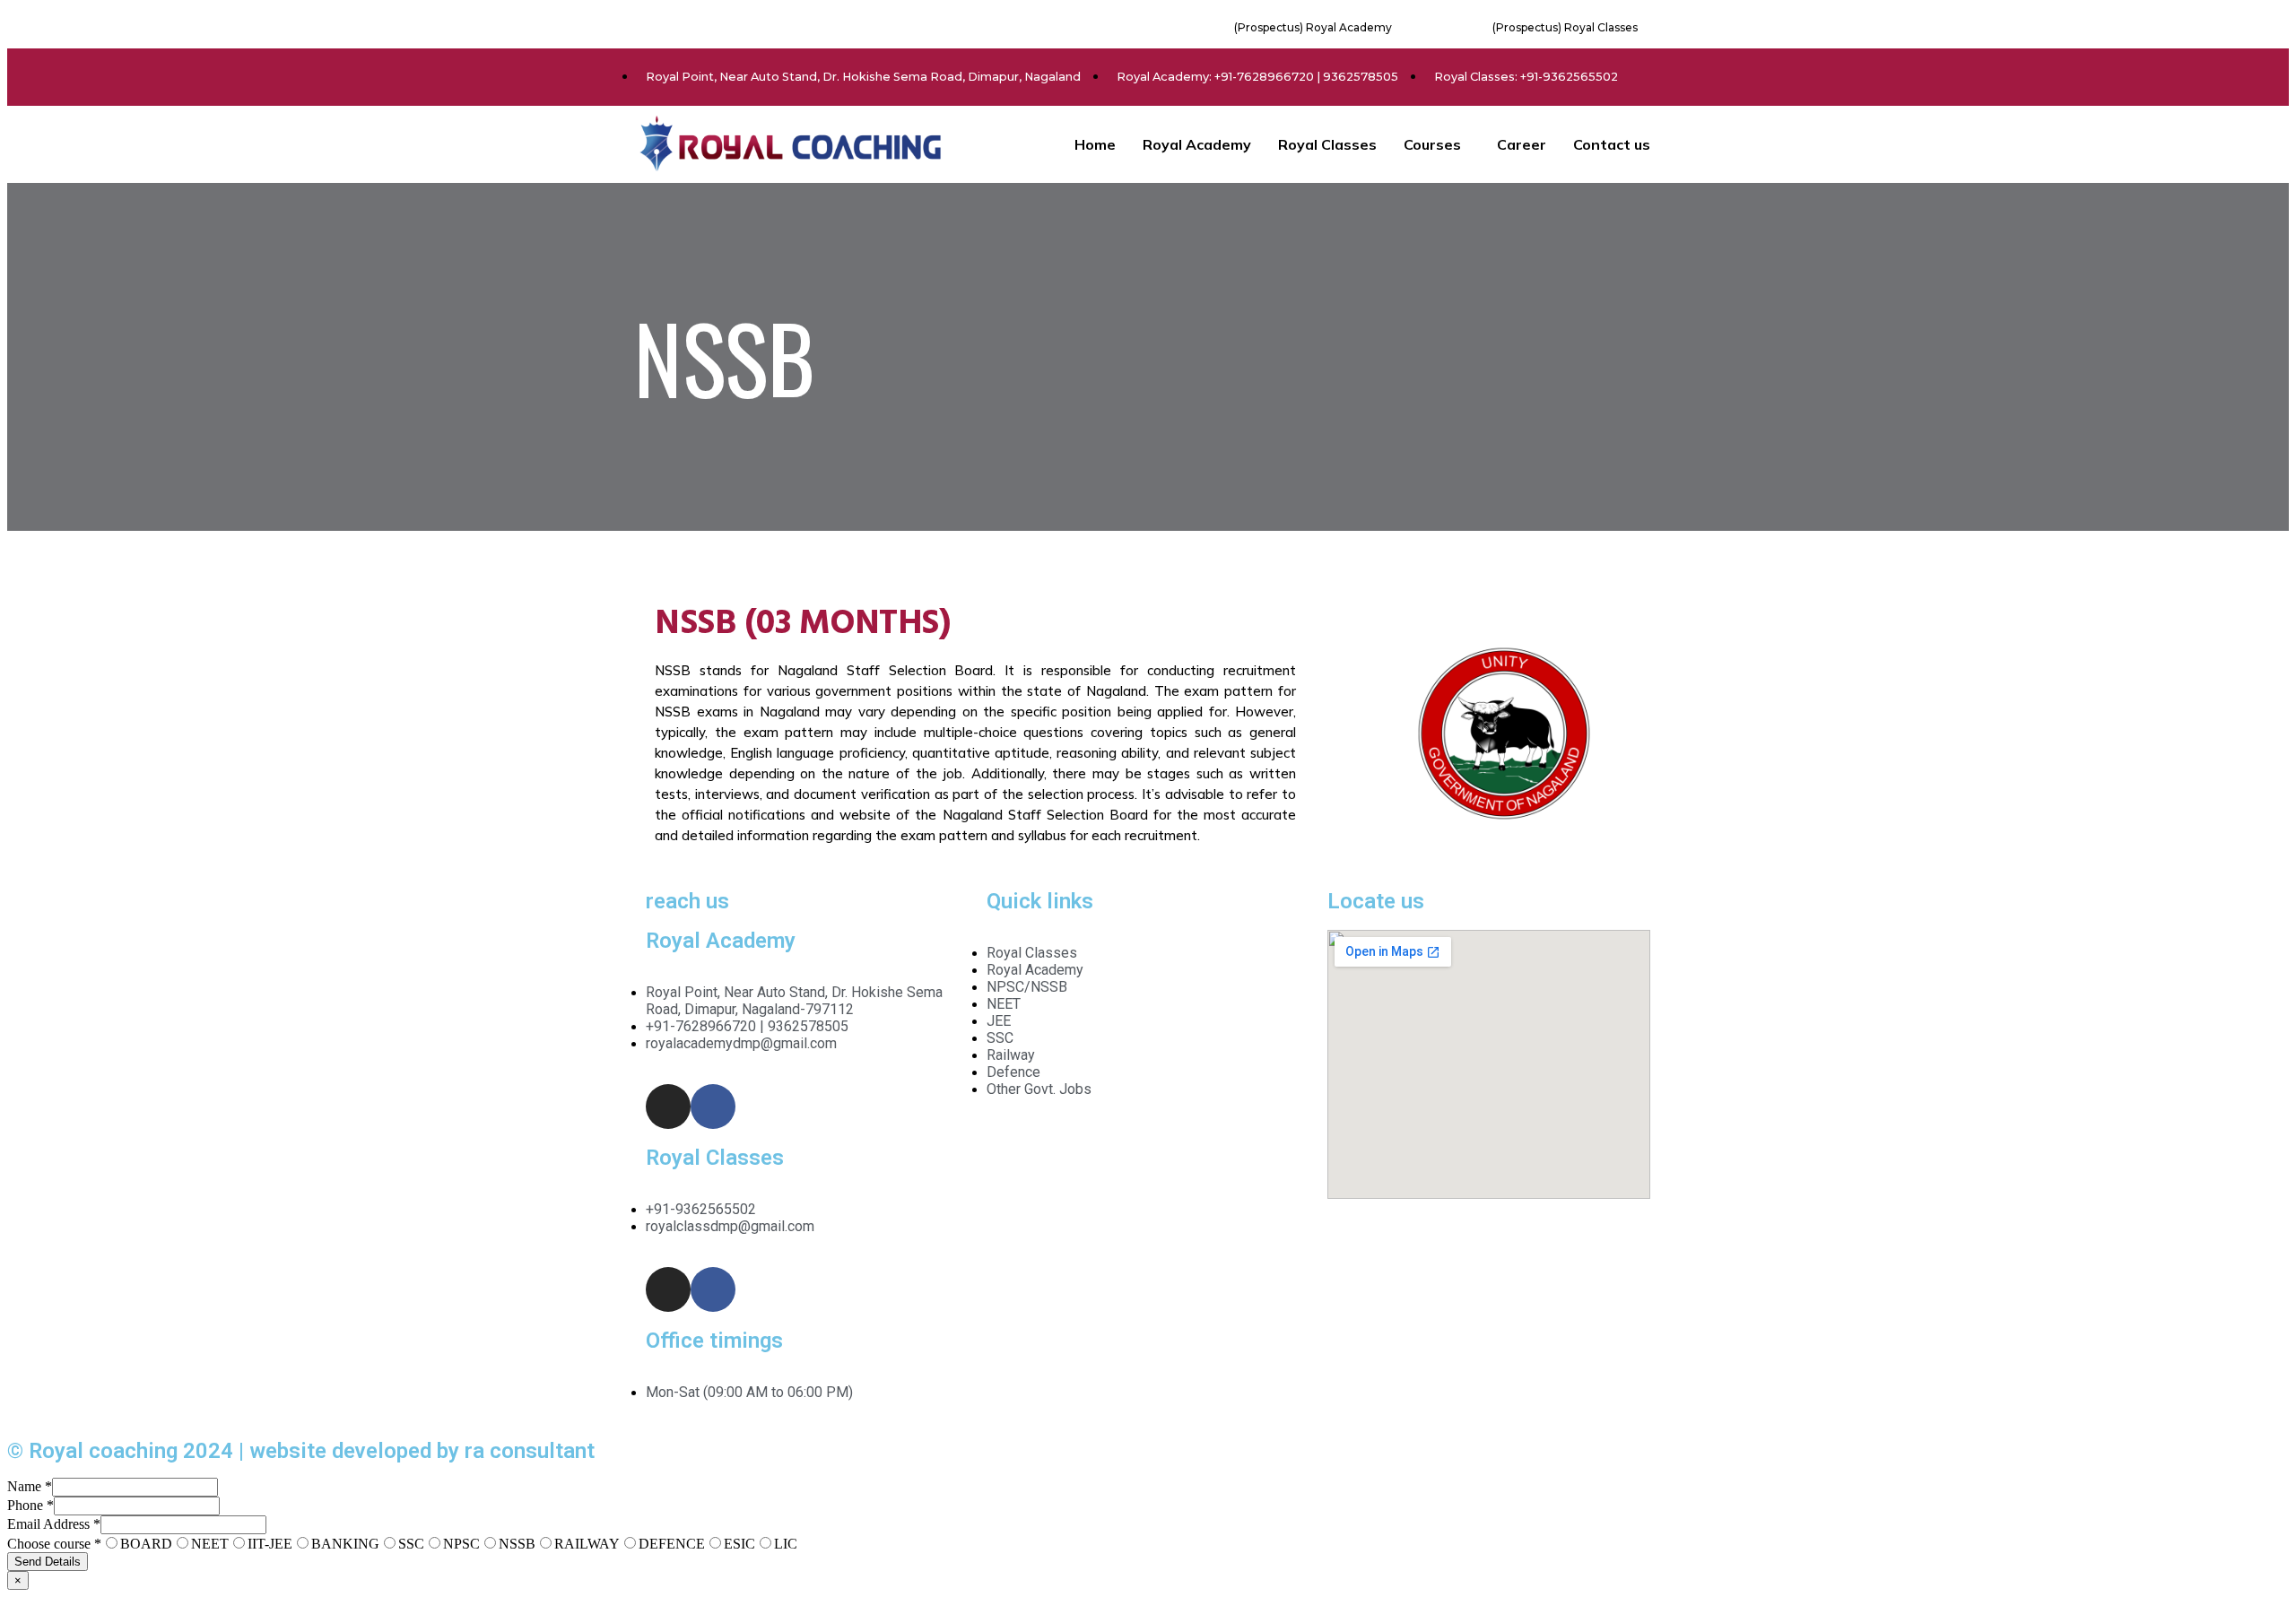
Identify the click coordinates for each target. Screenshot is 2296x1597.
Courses (1432, 144)
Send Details (48, 1562)
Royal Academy (1197, 144)
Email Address (54, 1524)
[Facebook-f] (713, 1107)
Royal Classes (1327, 144)
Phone (30, 1505)
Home (1095, 144)
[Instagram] (668, 1107)
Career (1522, 144)
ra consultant (530, 1451)
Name (30, 1486)
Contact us (1612, 144)
